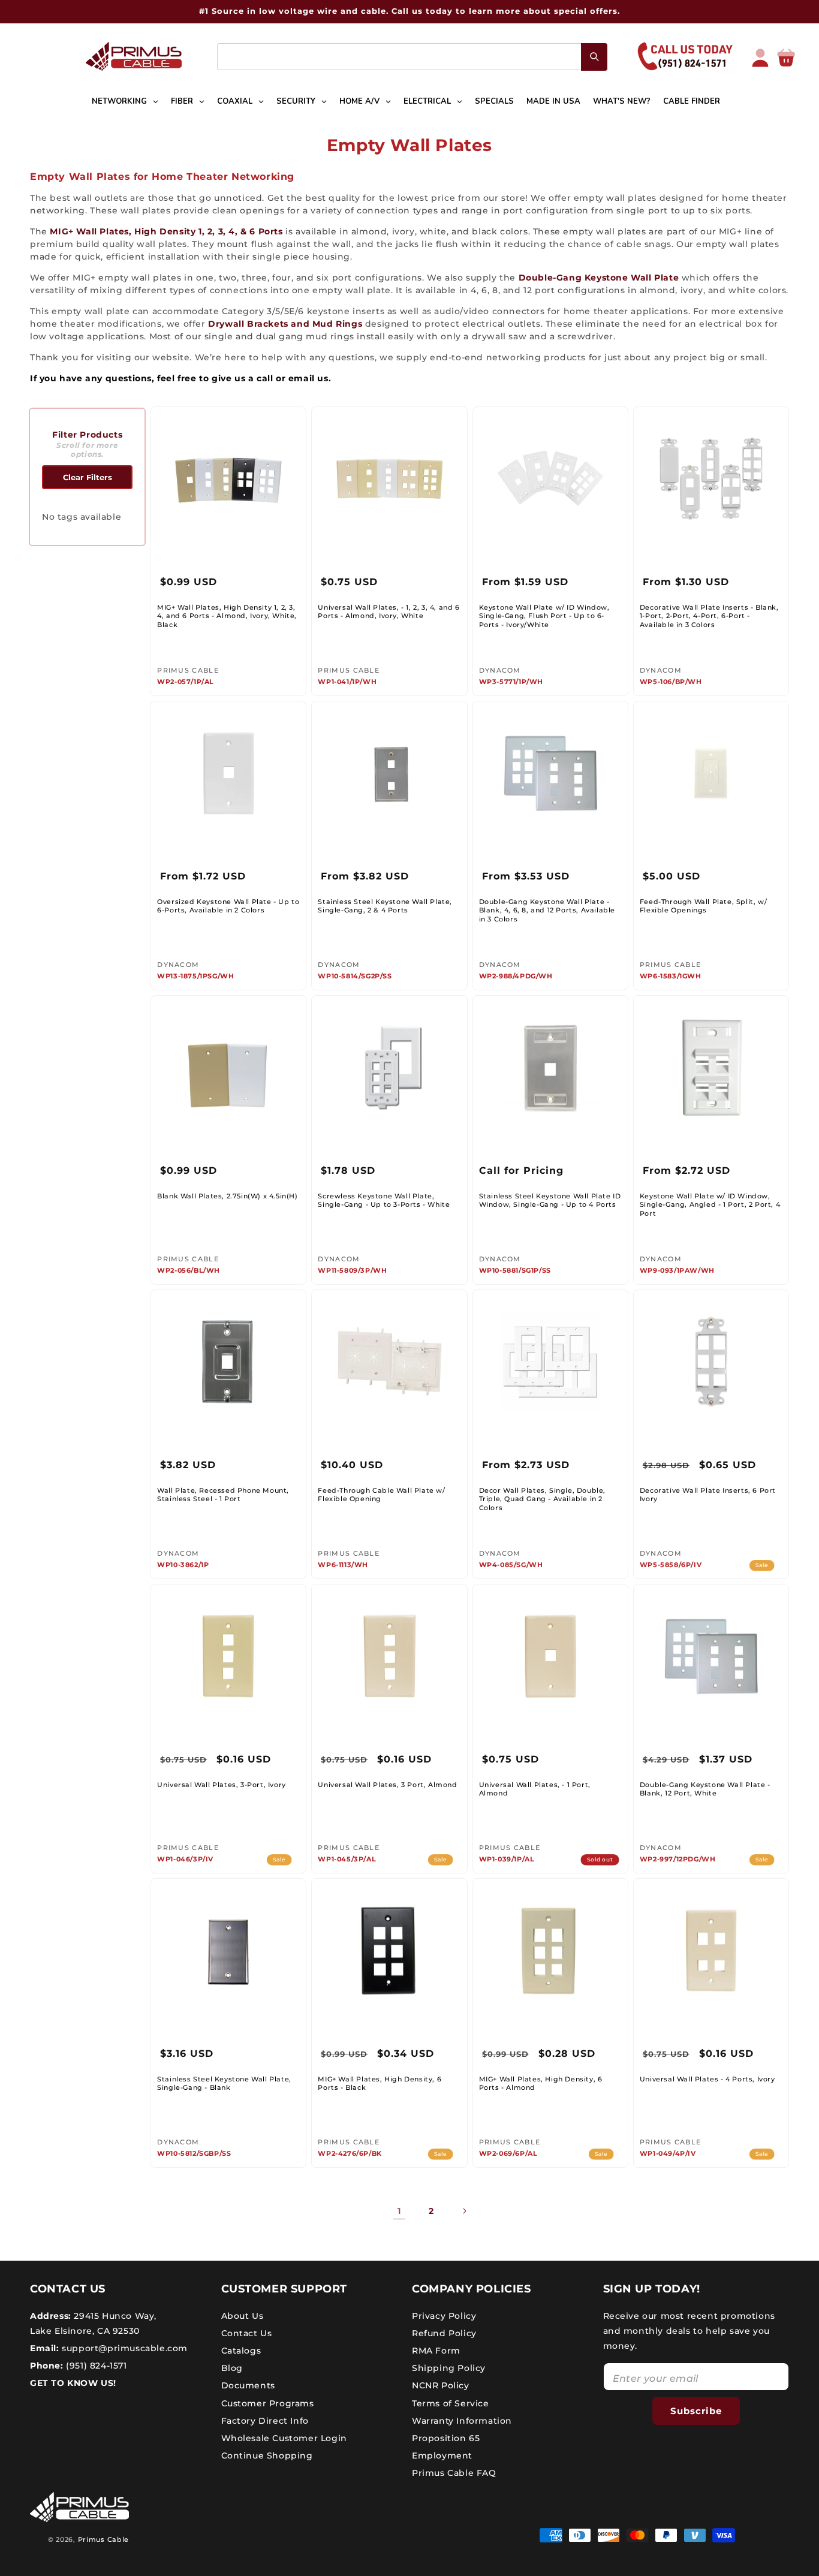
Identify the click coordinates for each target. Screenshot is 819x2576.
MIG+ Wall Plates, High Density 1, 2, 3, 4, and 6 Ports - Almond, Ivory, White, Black (227, 616)
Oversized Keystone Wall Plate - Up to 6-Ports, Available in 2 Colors (228, 906)
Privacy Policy (444, 2315)
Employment (442, 2456)
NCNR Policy (441, 2385)
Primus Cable (103, 2539)
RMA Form (436, 2350)
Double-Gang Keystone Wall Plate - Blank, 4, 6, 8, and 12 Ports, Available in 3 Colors (547, 910)
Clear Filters (88, 477)
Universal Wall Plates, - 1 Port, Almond (535, 1789)
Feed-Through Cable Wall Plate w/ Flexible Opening (381, 1495)
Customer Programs (268, 2403)
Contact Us (247, 2333)
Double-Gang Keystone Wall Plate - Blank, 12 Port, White (705, 1789)
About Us (243, 2315)
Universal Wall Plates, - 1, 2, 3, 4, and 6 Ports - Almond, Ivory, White (389, 611)
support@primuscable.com (124, 2348)
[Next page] (464, 2211)
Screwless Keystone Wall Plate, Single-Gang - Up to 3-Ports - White (384, 1200)
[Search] (594, 57)
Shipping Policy (449, 2368)
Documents (248, 2385)
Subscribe (696, 2410)
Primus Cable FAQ (454, 2473)
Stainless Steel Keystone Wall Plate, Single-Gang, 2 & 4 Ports (385, 906)
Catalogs (241, 2350)
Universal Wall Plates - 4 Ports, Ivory (707, 2079)
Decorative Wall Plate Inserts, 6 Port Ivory (708, 1495)
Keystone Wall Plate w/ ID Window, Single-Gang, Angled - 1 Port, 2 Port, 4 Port (710, 1205)
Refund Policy (444, 2333)
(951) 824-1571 (95, 2366)
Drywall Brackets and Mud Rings (285, 324)
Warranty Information (462, 2420)
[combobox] (412, 57)
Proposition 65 (446, 2438)
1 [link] (399, 2211)
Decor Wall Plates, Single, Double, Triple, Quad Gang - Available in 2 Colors (542, 1499)
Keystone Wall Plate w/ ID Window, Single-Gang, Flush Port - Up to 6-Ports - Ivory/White (544, 616)
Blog (232, 2368)
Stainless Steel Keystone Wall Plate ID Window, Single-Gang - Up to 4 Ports (550, 1200)
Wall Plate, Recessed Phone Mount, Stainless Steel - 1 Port (223, 1495)
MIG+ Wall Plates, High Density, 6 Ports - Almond (541, 2083)
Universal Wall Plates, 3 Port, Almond (387, 1785)
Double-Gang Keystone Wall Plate (599, 278)
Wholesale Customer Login (284, 2438)
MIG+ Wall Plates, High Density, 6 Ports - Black (380, 2083)
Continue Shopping (267, 2456)
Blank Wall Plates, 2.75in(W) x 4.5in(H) (227, 1196)
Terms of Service (451, 2403)
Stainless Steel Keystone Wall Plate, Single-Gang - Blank (224, 2083)
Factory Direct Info (265, 2420)
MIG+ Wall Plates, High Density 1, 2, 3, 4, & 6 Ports (166, 231)
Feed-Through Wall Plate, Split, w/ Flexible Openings (703, 906)
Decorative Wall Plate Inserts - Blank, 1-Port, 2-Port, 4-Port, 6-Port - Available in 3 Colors (709, 616)
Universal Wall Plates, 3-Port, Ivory (222, 1785)
